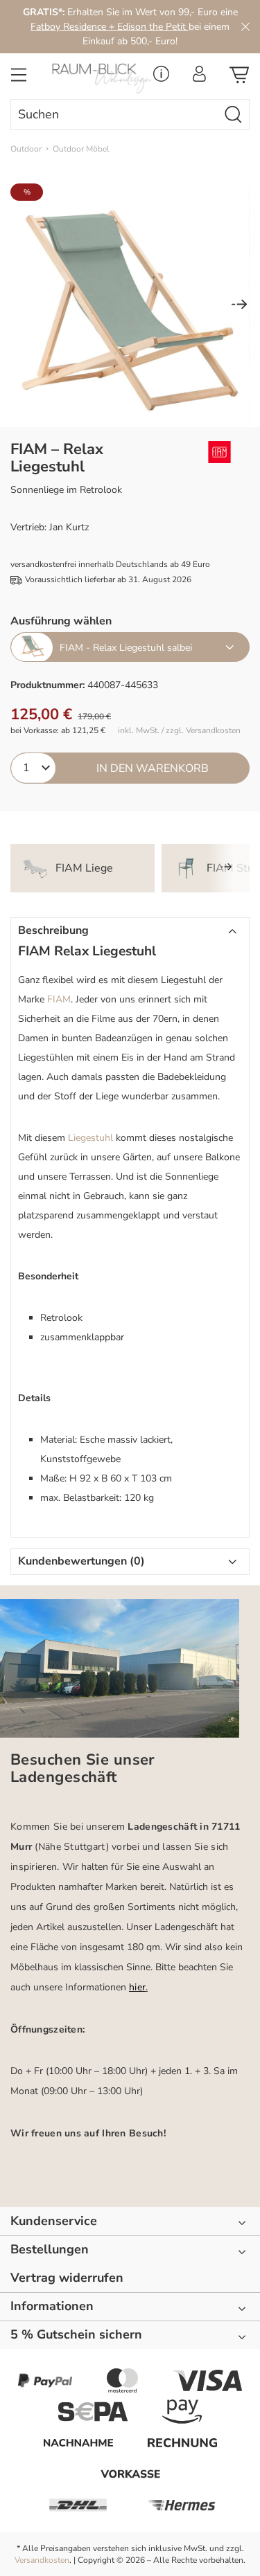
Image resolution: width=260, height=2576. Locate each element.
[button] (130, 931)
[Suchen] (234, 115)
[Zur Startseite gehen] (98, 79)
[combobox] (114, 115)
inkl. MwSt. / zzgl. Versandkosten (179, 731)
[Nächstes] (239, 306)
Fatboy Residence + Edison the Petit (110, 27)
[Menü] (19, 79)
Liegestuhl (90, 1138)
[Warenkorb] (239, 79)
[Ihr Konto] (199, 78)
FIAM (59, 999)
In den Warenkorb (153, 768)
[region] (130, 305)
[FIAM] (215, 452)
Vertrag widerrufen (67, 2278)
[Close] (245, 27)
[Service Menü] (161, 78)
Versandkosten (42, 2560)
